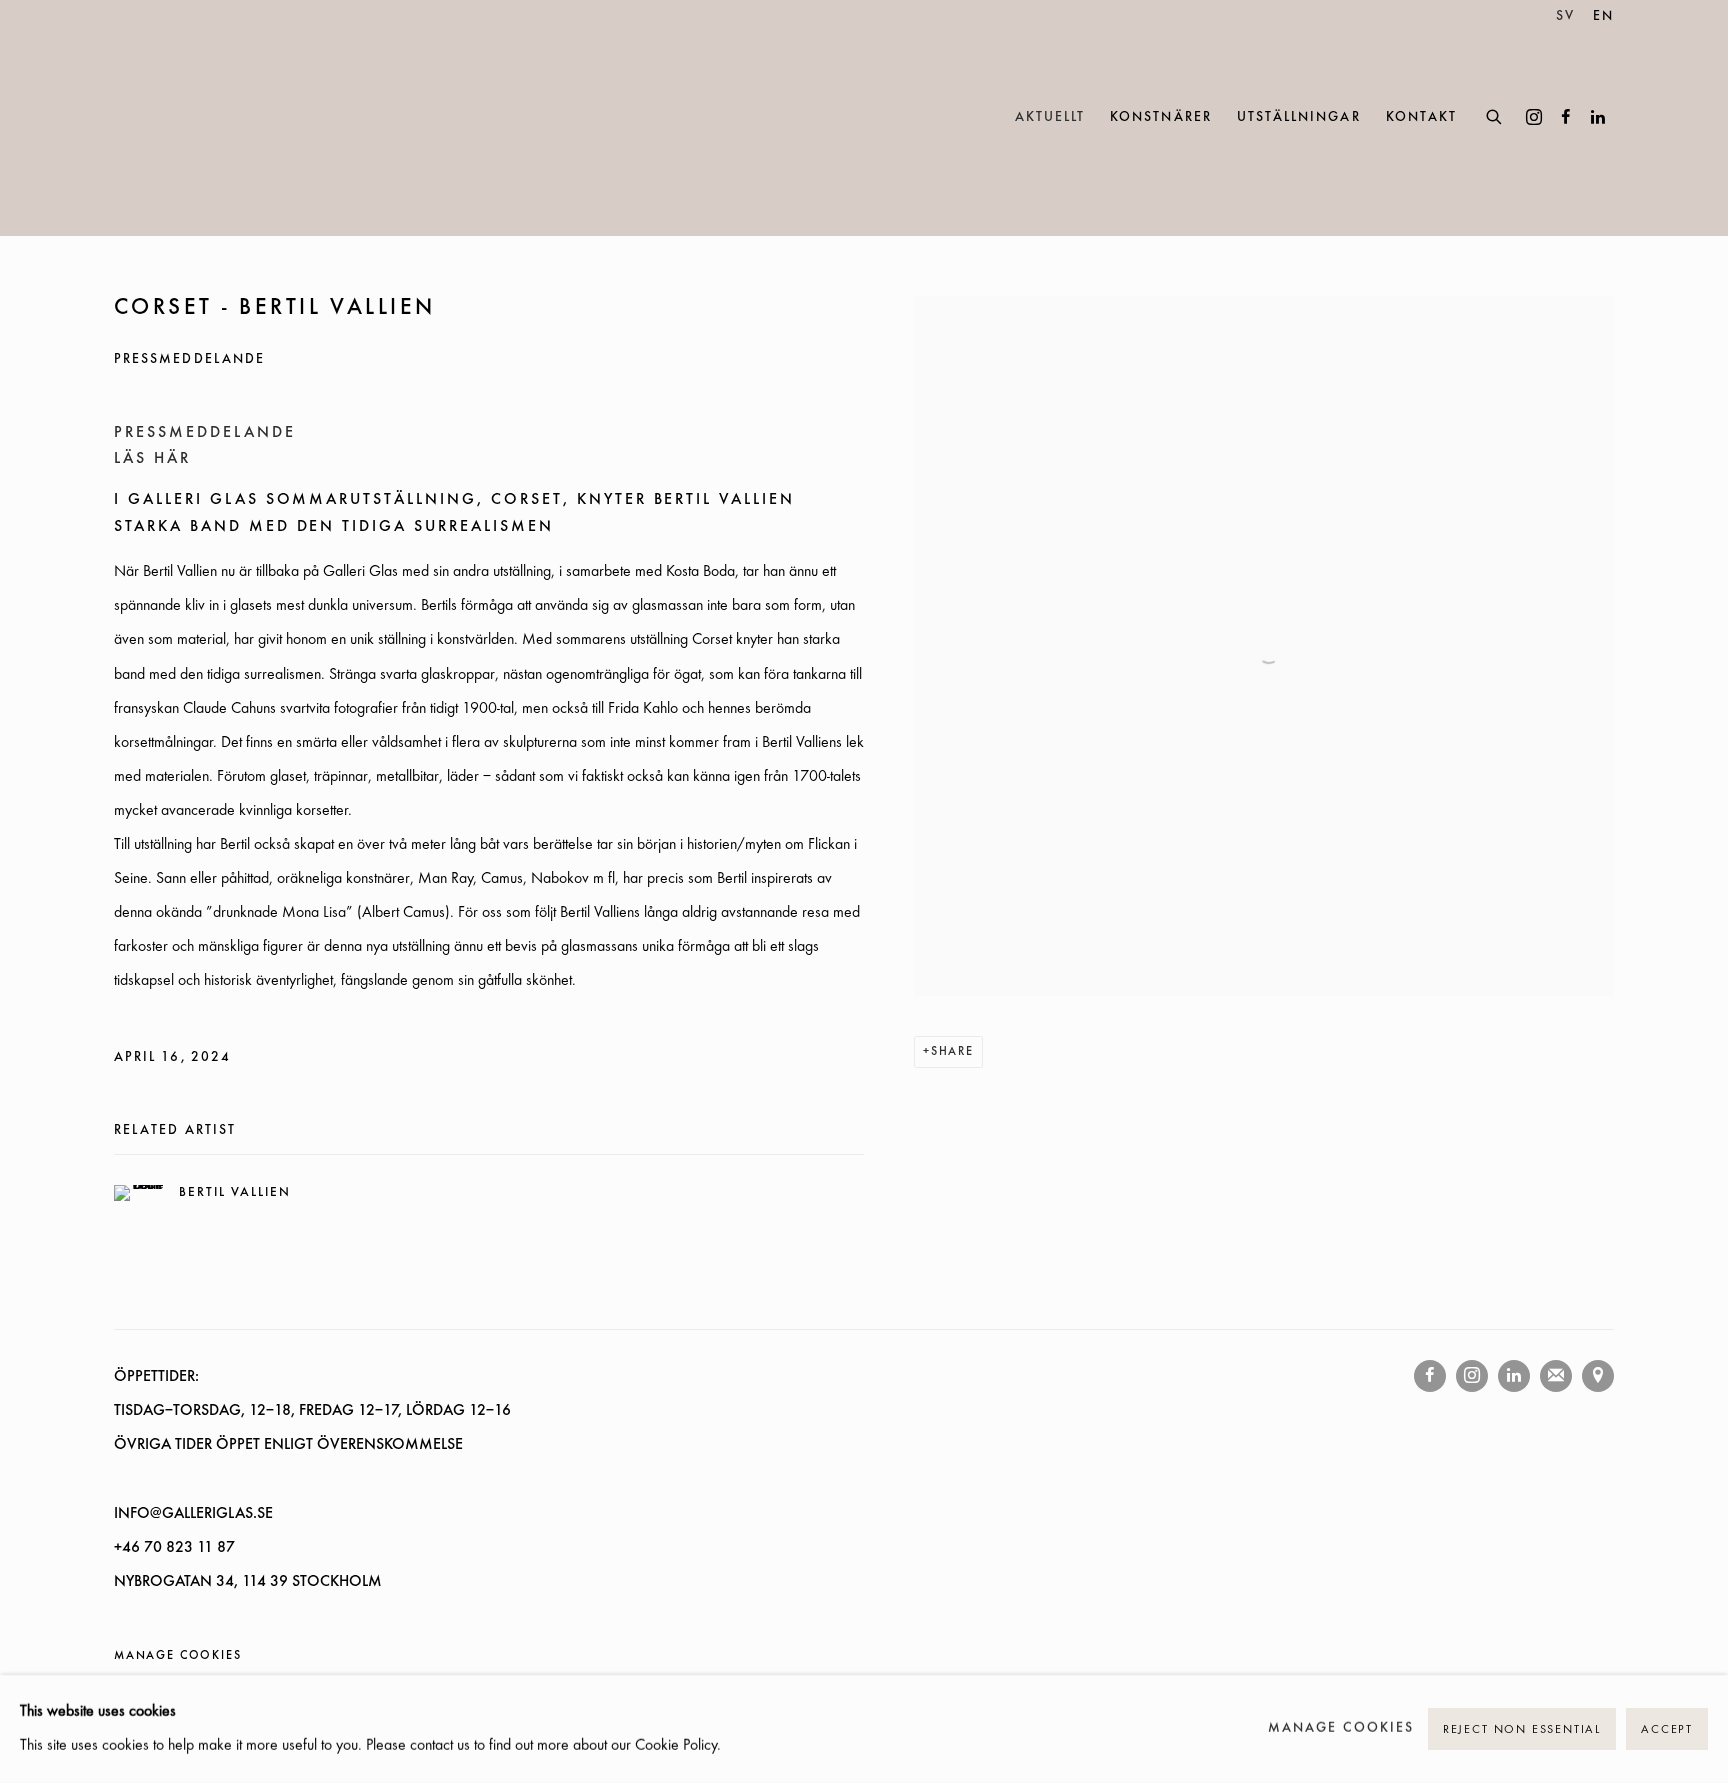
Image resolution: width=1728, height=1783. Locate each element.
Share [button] (952, 1052)
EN (1603, 16)
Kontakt (1421, 117)
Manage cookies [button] (177, 1656)
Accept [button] (1667, 1730)
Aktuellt (1050, 117)
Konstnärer (1161, 117)
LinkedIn (1598, 118)
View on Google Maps (1598, 1376)
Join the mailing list (1556, 1376)
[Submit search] (1495, 114)
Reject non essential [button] (1522, 1730)
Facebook (1566, 118)
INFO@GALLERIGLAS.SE (193, 1514)
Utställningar (1299, 117)
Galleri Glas (204, 118)
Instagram (1534, 118)
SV (1565, 16)
